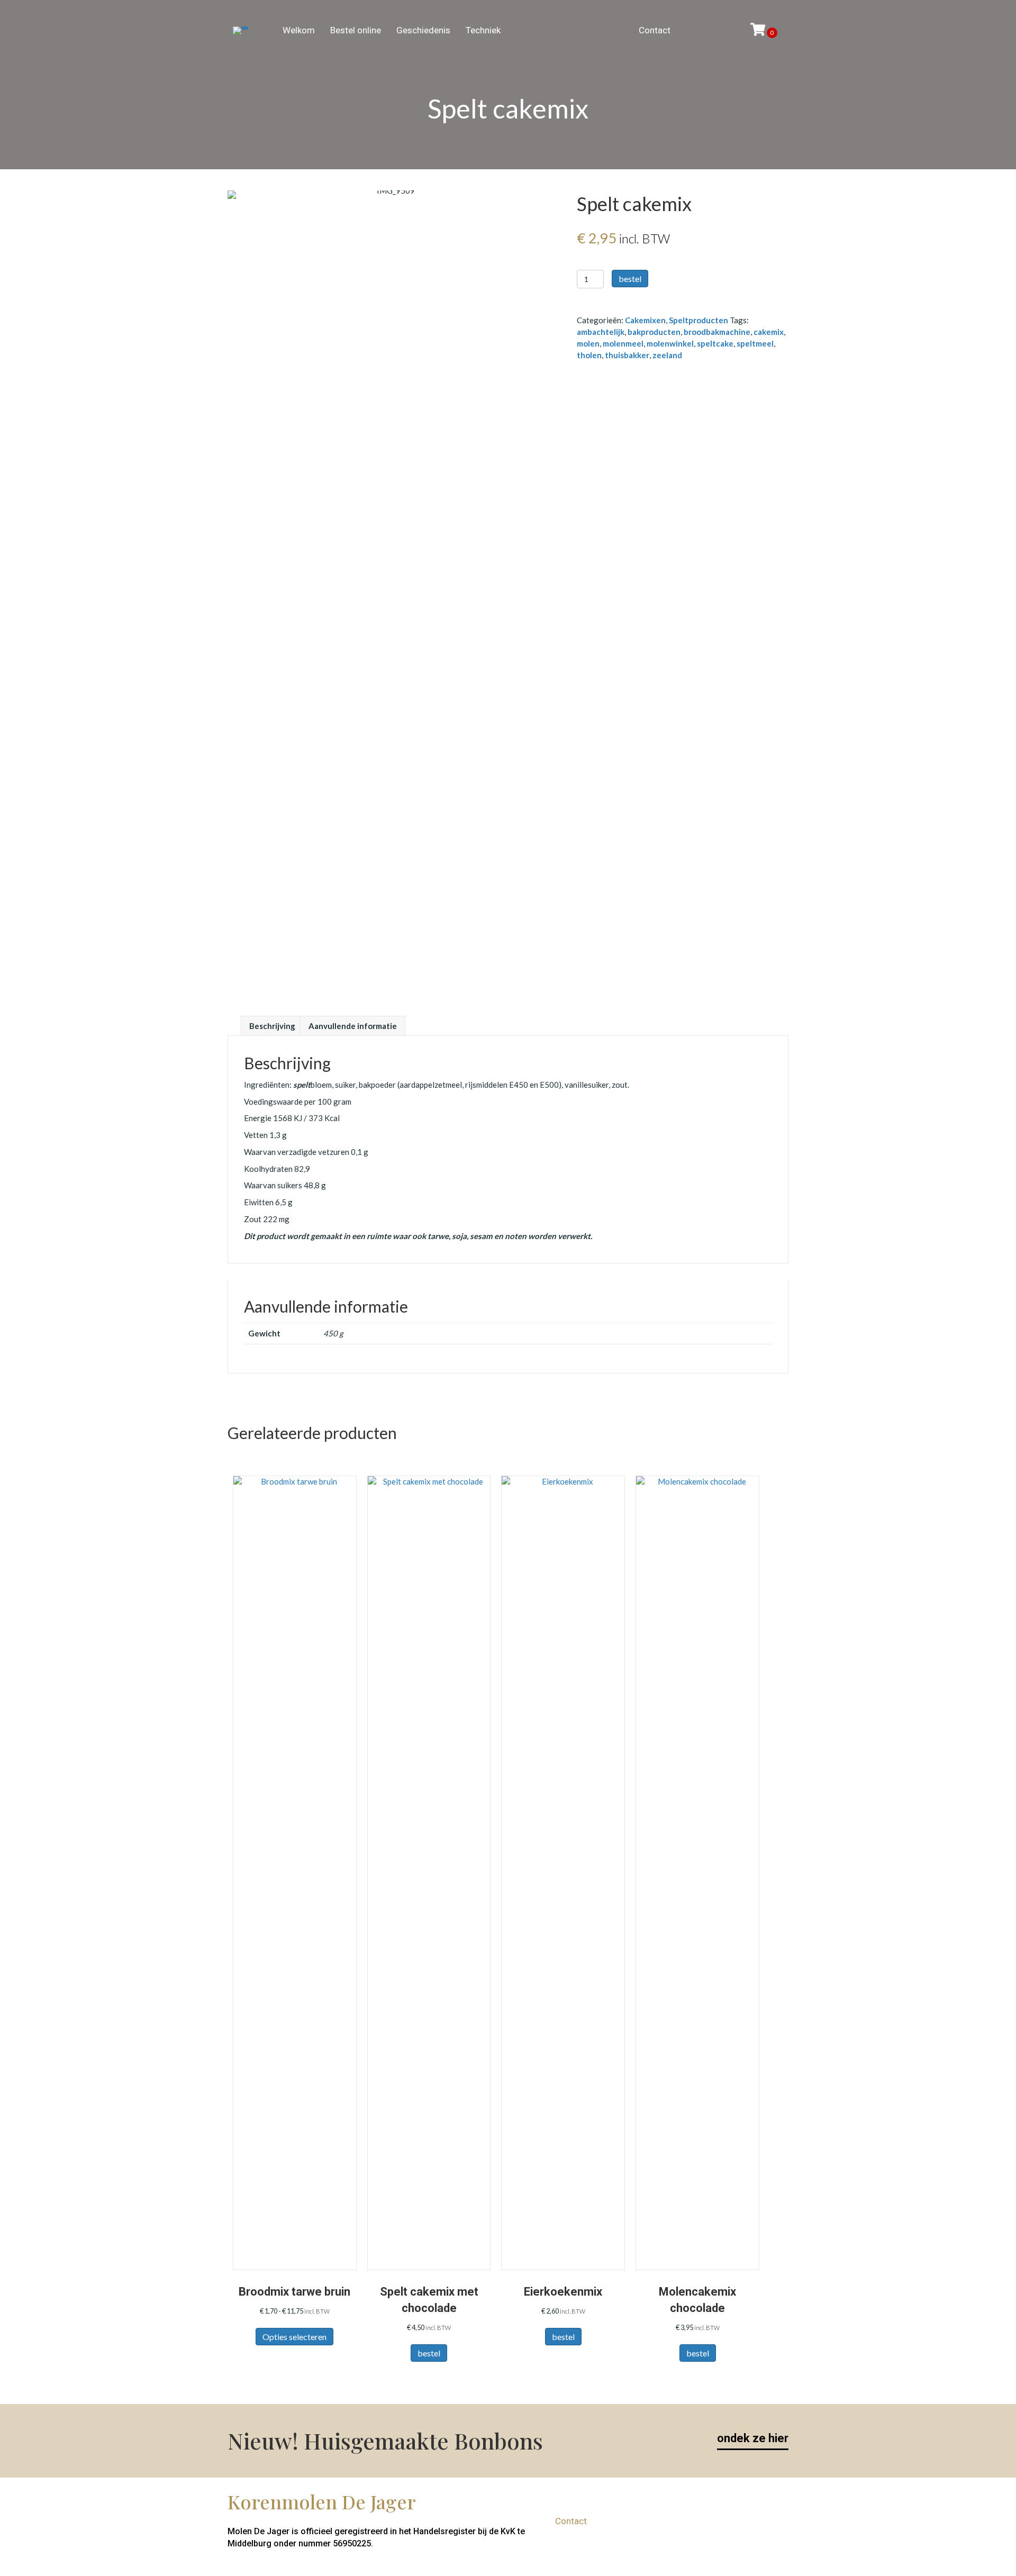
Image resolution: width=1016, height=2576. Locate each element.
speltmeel (755, 343)
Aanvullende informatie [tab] (353, 1026)
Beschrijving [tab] (272, 1026)
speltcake (715, 343)
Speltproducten (698, 320)
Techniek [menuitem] (483, 30)
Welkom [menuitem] (299, 30)
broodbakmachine (717, 332)
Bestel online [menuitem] (356, 30)
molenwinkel (670, 343)
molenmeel (623, 343)
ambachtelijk (601, 332)
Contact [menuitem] (655, 30)
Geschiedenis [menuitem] (423, 30)
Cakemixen (645, 320)
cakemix (769, 332)
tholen (589, 355)
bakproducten (654, 332)
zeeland (667, 355)
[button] (770, 2521)
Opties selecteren (294, 2337)
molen (588, 343)
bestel (630, 279)
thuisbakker (627, 355)
